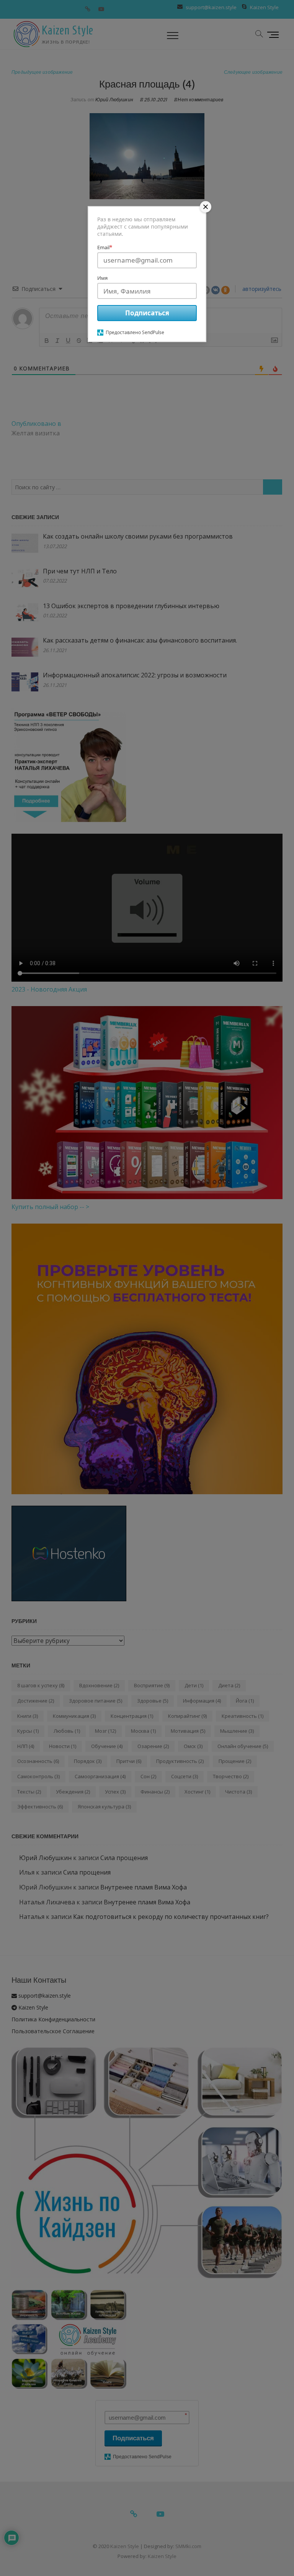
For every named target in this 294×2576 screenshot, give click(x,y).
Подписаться (147, 313)
